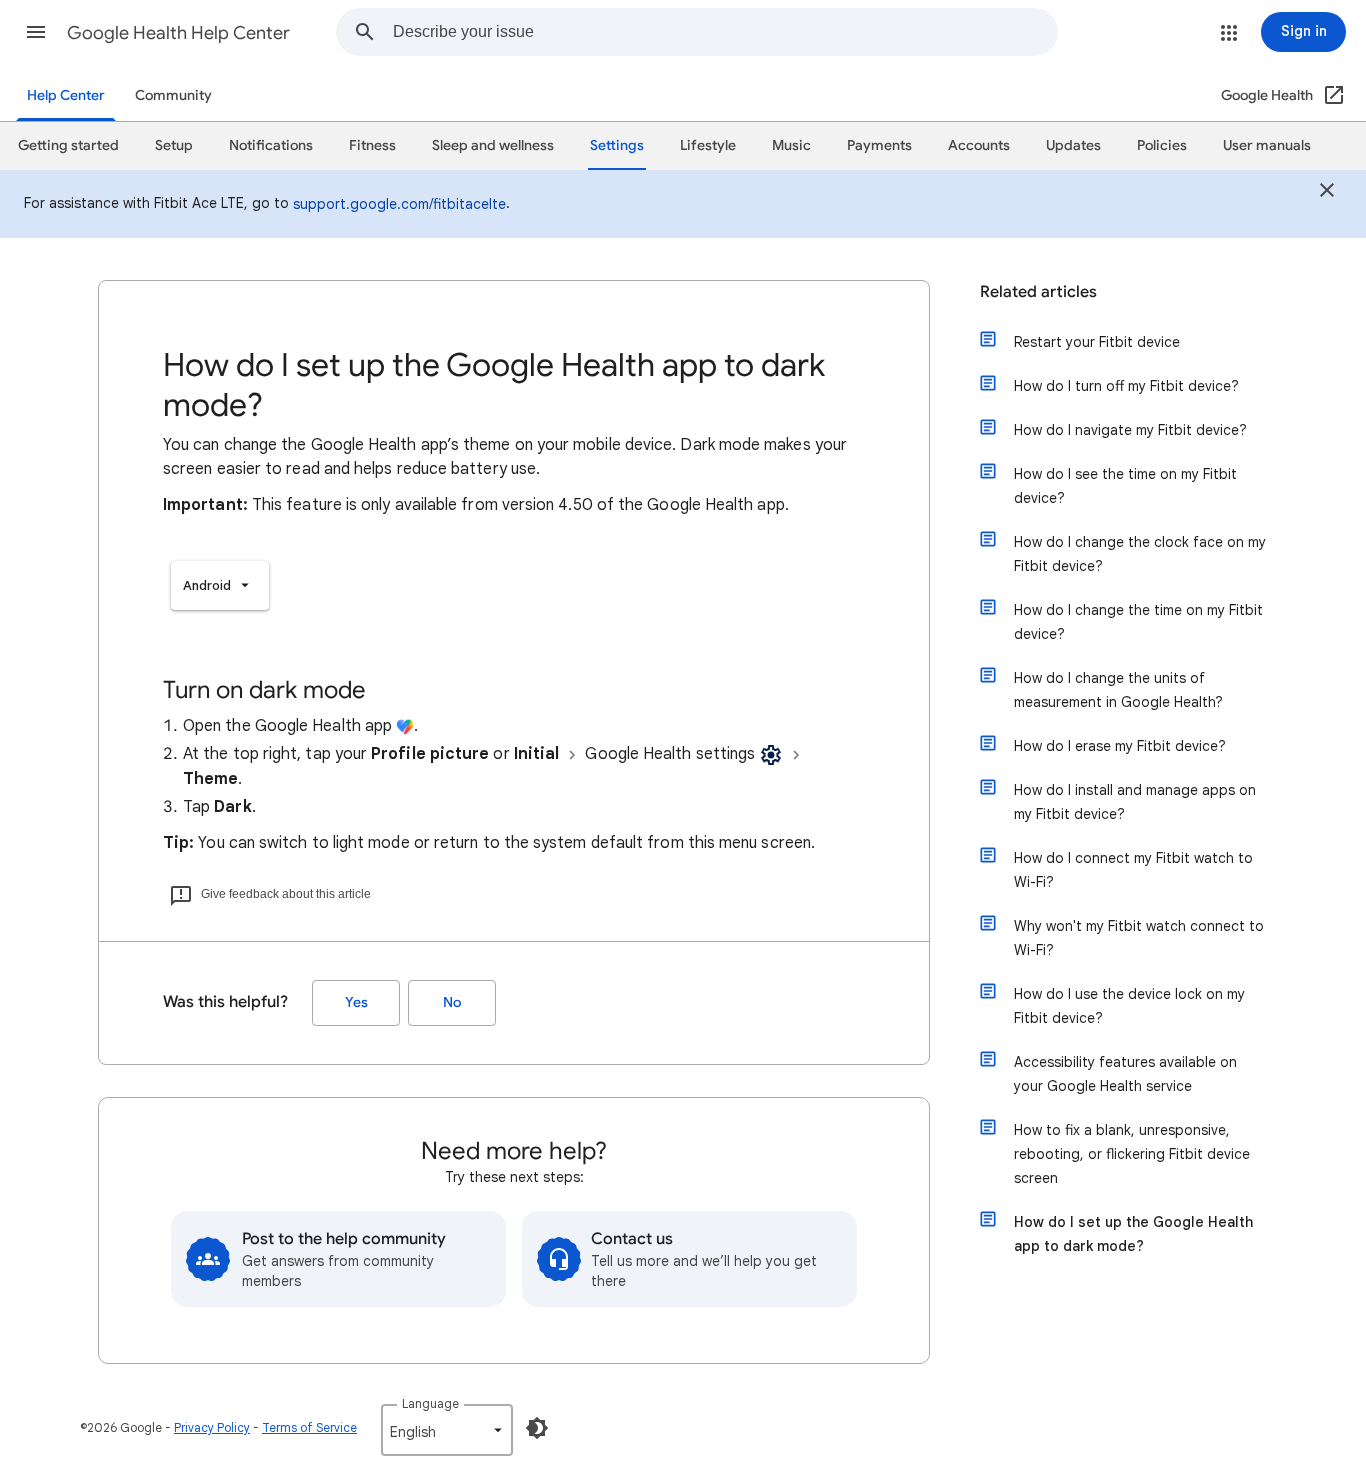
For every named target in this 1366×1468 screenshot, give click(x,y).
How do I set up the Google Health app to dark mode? (1133, 1234)
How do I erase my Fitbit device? (1120, 746)
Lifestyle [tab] (708, 145)
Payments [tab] (879, 145)
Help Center (66, 95)
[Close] (1327, 193)
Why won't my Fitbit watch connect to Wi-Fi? (1139, 938)
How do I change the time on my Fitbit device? (1138, 622)
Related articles (1038, 292)
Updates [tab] (1073, 145)
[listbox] (220, 585)
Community (173, 95)
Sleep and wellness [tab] (493, 145)
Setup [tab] (174, 145)
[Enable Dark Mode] (537, 1428)
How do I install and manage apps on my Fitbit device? (1135, 802)
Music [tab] (791, 145)
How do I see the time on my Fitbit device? (1125, 486)
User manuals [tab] (1267, 145)
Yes (356, 1002)
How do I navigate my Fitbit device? (1130, 430)
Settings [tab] (617, 145)
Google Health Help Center (178, 33)
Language (430, 1403)
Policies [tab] (1162, 145)
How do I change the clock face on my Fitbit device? (1140, 554)
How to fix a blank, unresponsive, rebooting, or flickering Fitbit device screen (1132, 1154)
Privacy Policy (212, 1427)
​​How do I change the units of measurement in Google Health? (1118, 690)
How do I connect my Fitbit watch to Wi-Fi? (1133, 870)
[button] (36, 32)
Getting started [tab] (68, 145)
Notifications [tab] (271, 145)
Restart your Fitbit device (1097, 342)
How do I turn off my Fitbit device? (1126, 386)
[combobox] (725, 32)
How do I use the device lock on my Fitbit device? (1129, 1006)
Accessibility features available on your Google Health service (1125, 1074)
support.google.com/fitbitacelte (399, 204)
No (452, 1002)
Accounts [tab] (979, 145)
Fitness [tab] (372, 145)
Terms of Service (309, 1427)
